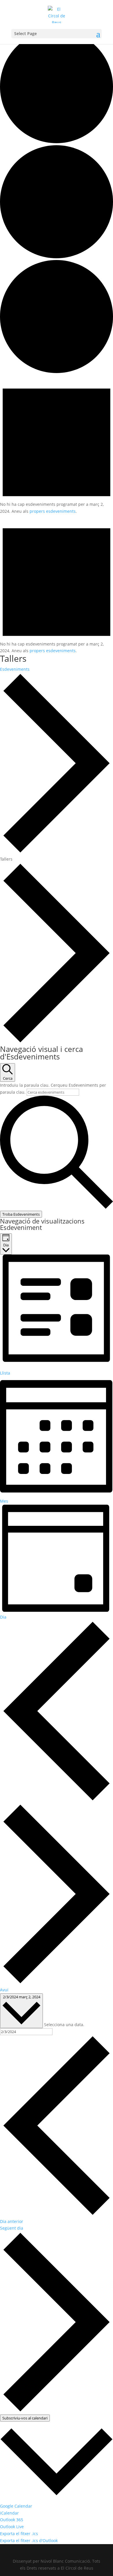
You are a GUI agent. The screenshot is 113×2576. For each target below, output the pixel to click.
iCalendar (9, 2513)
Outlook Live (12, 2527)
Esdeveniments (15, 669)
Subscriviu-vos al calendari (25, 2418)
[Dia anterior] (57, 1800)
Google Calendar (16, 2506)
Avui (4, 1990)
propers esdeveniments (53, 511)
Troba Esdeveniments (21, 1214)
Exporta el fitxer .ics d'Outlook (29, 2540)
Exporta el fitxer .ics (19, 2534)
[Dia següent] (57, 1983)
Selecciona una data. (64, 2025)
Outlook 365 (12, 2520)
